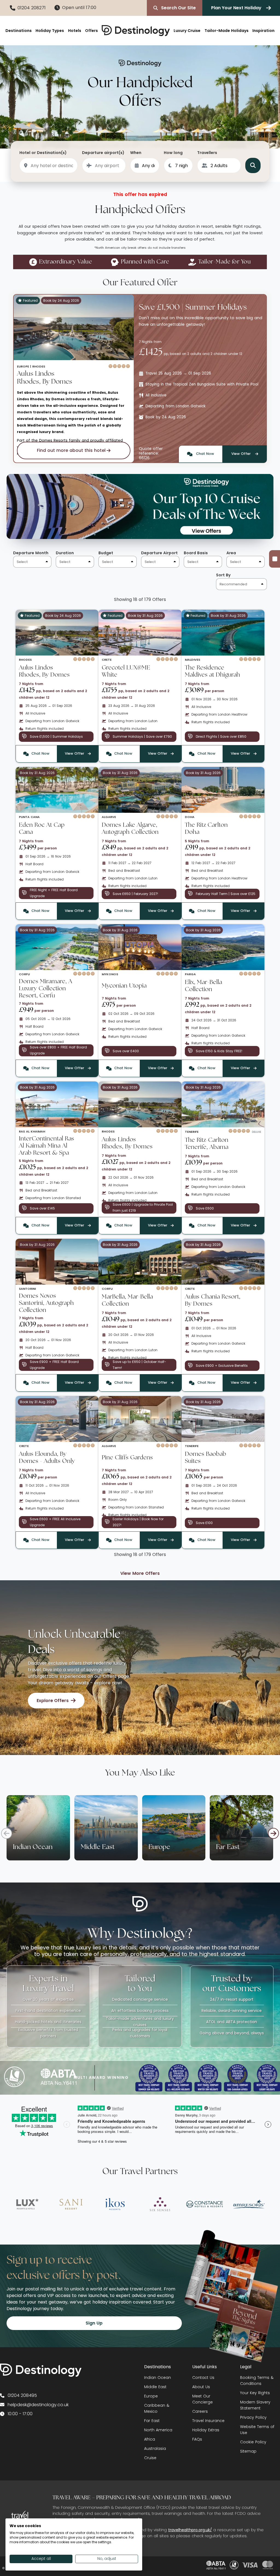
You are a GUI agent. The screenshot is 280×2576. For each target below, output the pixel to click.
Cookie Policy (253, 2442)
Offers (91, 31)
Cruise (150, 2458)
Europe (151, 2396)
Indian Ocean (157, 2378)
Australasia (155, 2448)
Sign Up (94, 2323)
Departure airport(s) (103, 153)
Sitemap (248, 2451)
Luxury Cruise (187, 31)
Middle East (155, 2387)
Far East (152, 2421)
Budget (106, 553)
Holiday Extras (206, 2430)
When (136, 153)
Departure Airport (159, 553)
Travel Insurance (208, 2421)
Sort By (223, 575)
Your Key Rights (255, 2393)
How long (173, 153)
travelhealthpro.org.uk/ (190, 2530)
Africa (150, 2439)
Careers (200, 2411)
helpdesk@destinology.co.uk (38, 2405)
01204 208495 (22, 2395)
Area (231, 553)
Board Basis (196, 553)
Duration (65, 553)
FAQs (197, 2439)
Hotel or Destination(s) (43, 153)
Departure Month (31, 553)
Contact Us (203, 2378)
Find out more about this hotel (71, 450)
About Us (201, 2387)
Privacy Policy (253, 2417)
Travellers (207, 153)
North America (158, 2430)
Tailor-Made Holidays (227, 31)
